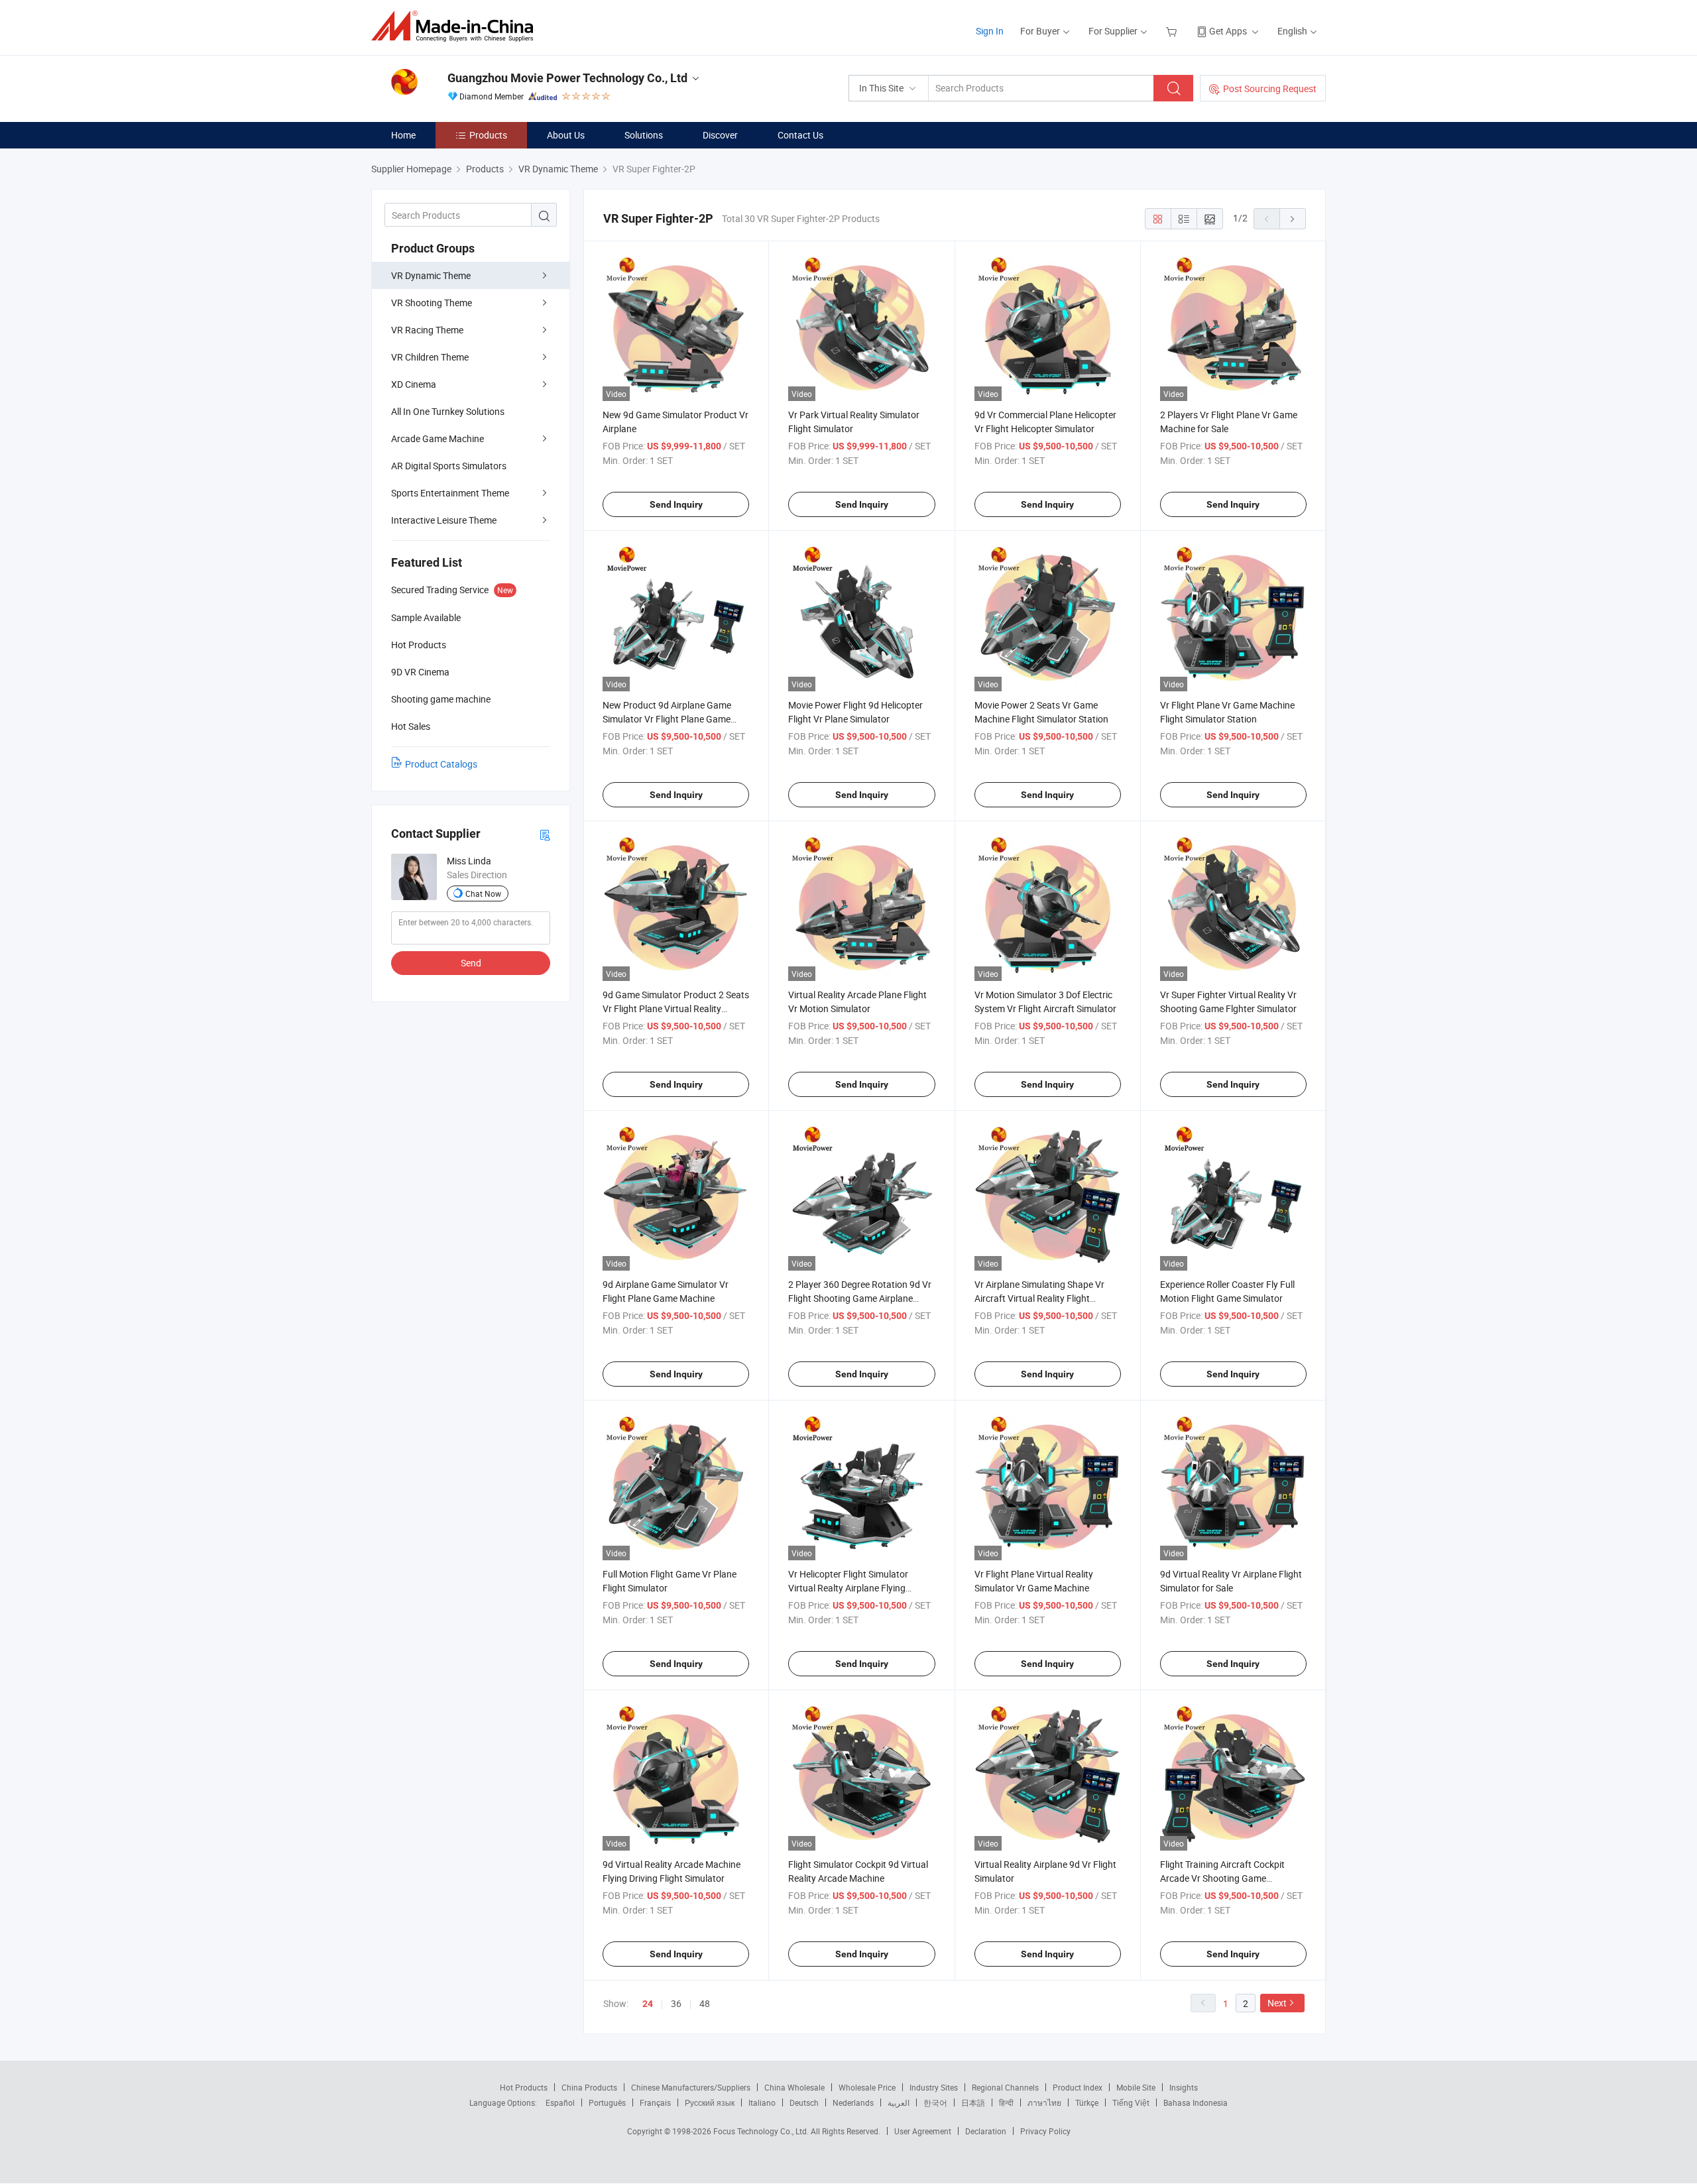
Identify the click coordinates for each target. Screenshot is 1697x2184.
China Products (589, 2087)
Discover (720, 135)
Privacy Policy (1045, 2131)
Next (1277, 2003)
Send (471, 963)
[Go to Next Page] (1293, 219)
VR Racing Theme (427, 330)
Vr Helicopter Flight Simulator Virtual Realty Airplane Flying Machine (848, 1588)
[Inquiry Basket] (1173, 31)
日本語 (973, 2102)
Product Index (1078, 2087)
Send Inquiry (676, 504)
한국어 (935, 2102)
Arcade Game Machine (438, 438)
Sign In (990, 31)
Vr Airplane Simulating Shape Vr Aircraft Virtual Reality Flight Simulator (1039, 1298)
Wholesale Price (867, 2087)
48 (705, 2003)
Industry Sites (934, 2087)
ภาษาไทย (1044, 2102)
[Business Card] (545, 834)
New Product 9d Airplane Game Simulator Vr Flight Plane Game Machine (667, 719)
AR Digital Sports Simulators (449, 466)
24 (648, 2004)
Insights (1184, 2087)
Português (607, 2102)
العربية (899, 2102)
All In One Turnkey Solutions (448, 411)
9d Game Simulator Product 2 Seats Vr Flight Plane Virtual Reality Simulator (676, 1008)
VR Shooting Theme (432, 303)
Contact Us (800, 135)
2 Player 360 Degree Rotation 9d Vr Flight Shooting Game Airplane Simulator (860, 1298)
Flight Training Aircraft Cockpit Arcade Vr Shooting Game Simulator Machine (1222, 1878)
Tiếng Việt (1131, 2102)
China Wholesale (794, 2087)
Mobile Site (1136, 2087)
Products (488, 135)
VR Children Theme (430, 357)
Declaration (986, 2131)
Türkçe (1087, 2102)
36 (676, 2003)
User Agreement (923, 2131)
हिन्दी (1006, 2102)
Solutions (644, 135)
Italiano (762, 2102)
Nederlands (853, 2102)
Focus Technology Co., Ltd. (762, 2131)
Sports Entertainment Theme (450, 493)
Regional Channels (1005, 2087)
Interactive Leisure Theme (444, 520)
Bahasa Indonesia (1196, 2102)
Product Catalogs (441, 764)
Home (403, 135)
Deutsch (804, 2102)
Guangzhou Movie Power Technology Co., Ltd (567, 78)
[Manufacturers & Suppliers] (456, 26)
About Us (566, 135)
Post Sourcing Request (1270, 88)
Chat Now (483, 893)
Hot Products (524, 2087)
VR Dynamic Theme (431, 275)
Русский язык (710, 2102)
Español (560, 2102)
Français (655, 2102)
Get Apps (1228, 31)
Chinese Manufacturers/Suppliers (691, 2087)
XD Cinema (414, 384)
